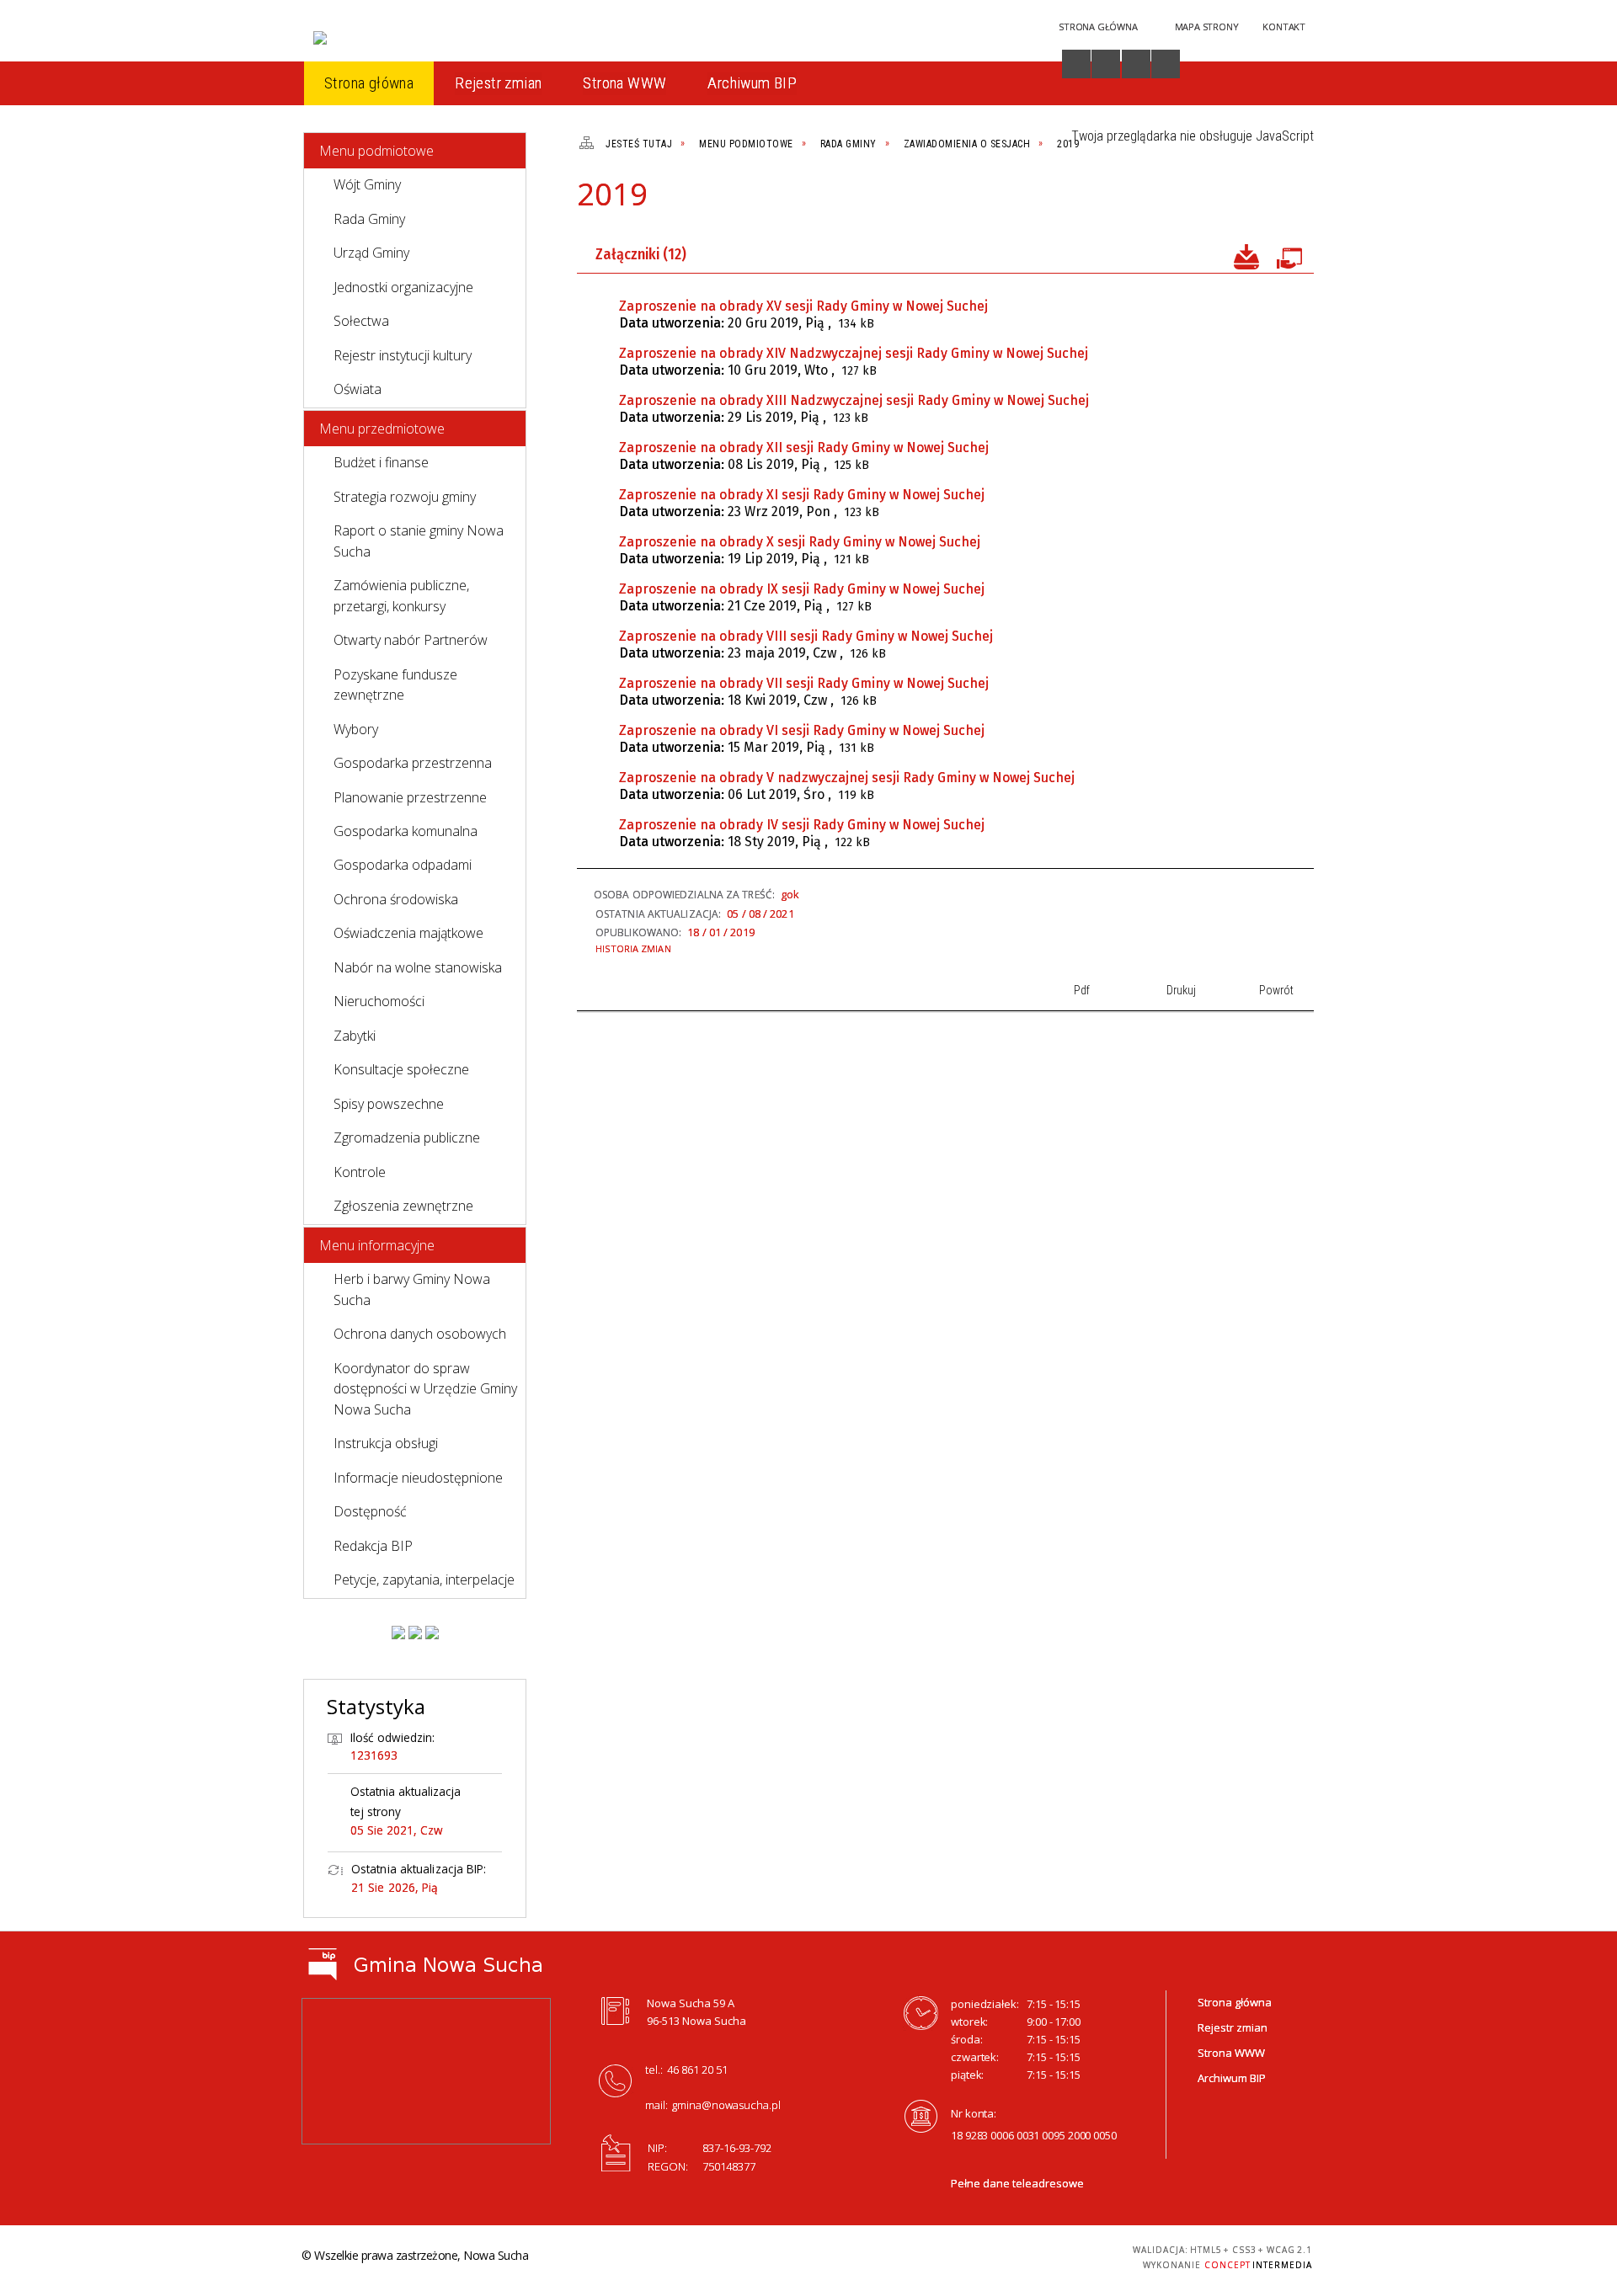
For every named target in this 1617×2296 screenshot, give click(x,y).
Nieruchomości (379, 1001)
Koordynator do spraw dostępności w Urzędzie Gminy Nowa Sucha (425, 1389)
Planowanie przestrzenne (410, 797)
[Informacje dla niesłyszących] (1136, 64)
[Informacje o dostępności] (1076, 64)
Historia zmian (633, 948)
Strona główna (1235, 2002)
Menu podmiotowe (376, 151)
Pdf (1208, 201)
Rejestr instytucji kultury (403, 355)
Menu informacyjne (377, 1245)
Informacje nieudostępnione (418, 1478)
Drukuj (1236, 201)
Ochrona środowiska (396, 899)
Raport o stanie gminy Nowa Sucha (419, 541)
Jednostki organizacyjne (403, 287)
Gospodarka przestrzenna (413, 763)
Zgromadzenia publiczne (407, 1137)
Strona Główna (1098, 27)
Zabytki (355, 1036)
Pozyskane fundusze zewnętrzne (395, 685)
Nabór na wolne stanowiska (418, 967)
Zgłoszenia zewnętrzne (403, 1206)
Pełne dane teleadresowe (1017, 2183)
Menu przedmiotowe (382, 429)
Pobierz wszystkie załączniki (1246, 255)
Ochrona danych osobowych (420, 1334)
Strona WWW (1231, 2053)
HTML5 (982, 2255)
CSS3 (1007, 2255)
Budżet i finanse (381, 462)
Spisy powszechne (389, 1104)
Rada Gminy (369, 219)
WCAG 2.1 (1060, 2254)
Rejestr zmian (1233, 2027)
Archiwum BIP (1232, 2078)
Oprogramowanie (1289, 255)
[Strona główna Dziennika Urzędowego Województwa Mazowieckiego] (432, 1633)
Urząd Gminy (371, 253)
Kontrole (360, 1172)
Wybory (356, 729)
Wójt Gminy (367, 184)
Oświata (358, 389)
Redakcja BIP (373, 1546)
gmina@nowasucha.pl (726, 2105)
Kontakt (1284, 27)
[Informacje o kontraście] (1166, 64)
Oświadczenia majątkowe (408, 933)
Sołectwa (361, 321)
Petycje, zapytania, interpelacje (424, 1579)
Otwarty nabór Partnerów (411, 640)
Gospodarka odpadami (403, 865)
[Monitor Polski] (398, 1633)
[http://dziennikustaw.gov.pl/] (415, 1633)
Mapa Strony (1207, 27)
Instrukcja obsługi (386, 1443)
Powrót (1265, 201)
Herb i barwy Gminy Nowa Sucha (412, 1289)
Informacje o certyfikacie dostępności (804, 2258)
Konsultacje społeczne (401, 1069)
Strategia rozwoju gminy (405, 497)
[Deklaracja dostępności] (1106, 64)
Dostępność (370, 1511)
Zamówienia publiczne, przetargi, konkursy (401, 595)
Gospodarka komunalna (406, 831)
